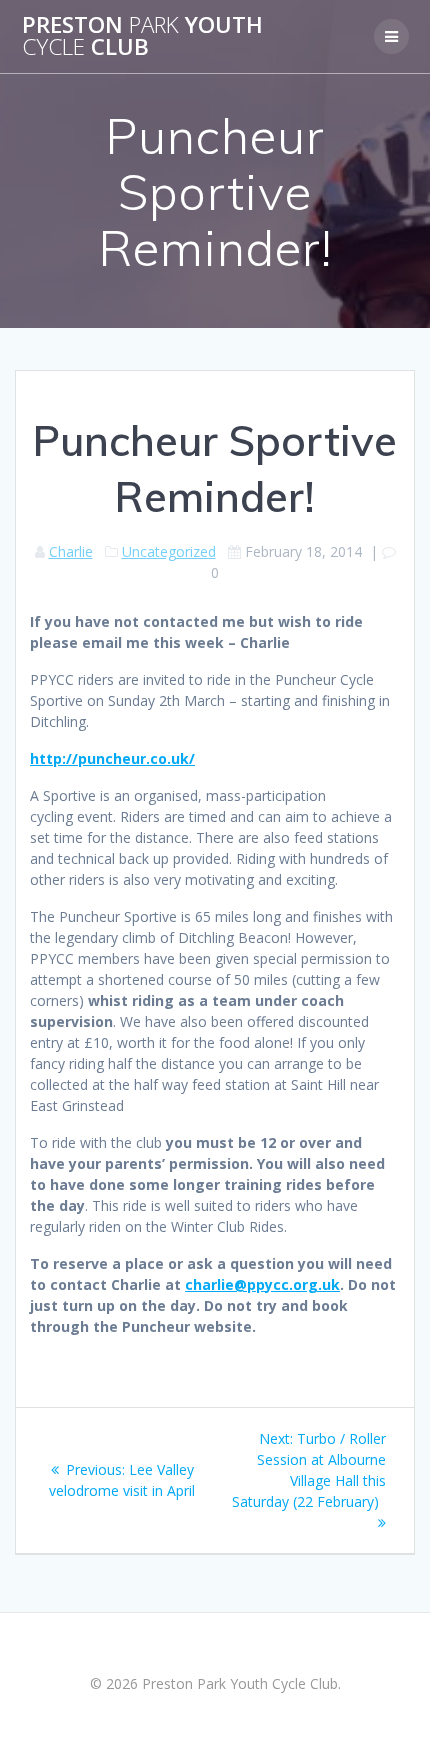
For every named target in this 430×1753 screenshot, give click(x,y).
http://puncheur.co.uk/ (112, 758)
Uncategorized (169, 551)
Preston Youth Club (142, 36)
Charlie (71, 551)
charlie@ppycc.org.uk (262, 1284)
